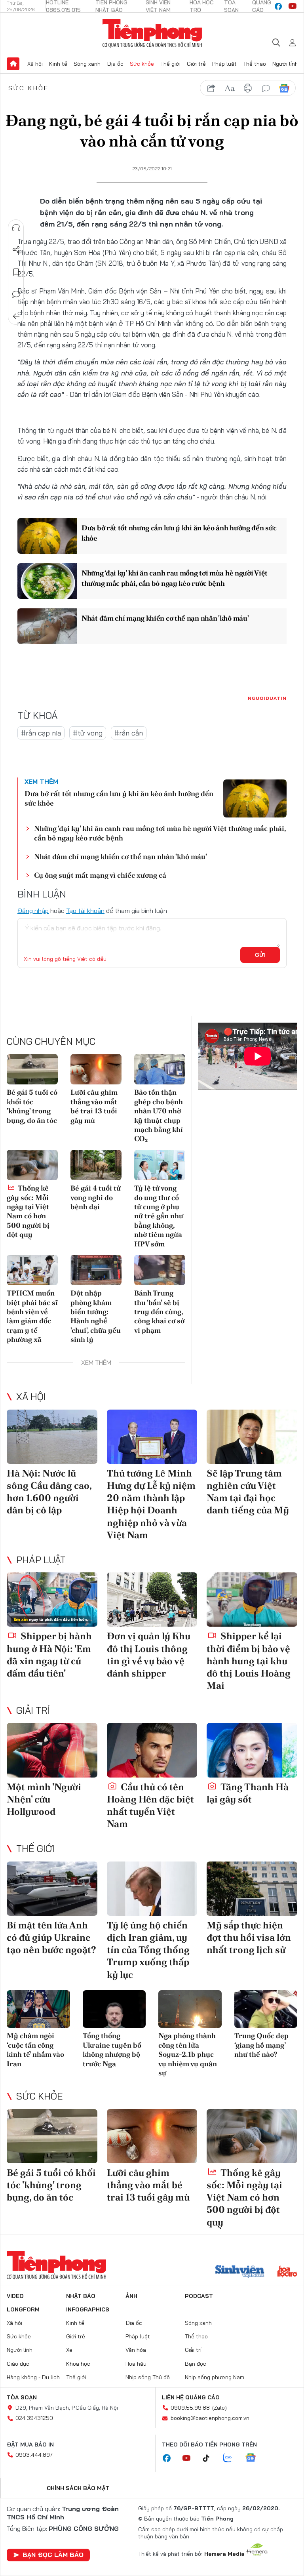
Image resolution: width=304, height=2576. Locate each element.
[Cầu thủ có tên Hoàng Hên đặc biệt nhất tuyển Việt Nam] (152, 1750)
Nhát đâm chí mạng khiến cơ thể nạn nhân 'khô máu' (165, 618)
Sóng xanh (87, 64)
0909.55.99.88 (190, 2408)
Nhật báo (81, 2296)
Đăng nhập (33, 911)
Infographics (88, 2309)
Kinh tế (58, 64)
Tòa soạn (22, 2397)
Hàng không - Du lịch (33, 2377)
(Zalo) (219, 2408)
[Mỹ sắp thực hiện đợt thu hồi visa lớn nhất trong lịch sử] (252, 1889)
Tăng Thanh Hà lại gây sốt (248, 1793)
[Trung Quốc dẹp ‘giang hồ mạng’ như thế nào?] (266, 2009)
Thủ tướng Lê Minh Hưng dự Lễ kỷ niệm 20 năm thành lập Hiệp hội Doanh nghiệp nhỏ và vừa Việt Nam (151, 1504)
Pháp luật (224, 64)
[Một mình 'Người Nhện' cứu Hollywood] (52, 1750)
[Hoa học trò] (287, 2272)
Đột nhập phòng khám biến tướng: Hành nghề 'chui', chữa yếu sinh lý (96, 1316)
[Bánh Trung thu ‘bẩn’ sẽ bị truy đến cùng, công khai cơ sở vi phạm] (160, 1270)
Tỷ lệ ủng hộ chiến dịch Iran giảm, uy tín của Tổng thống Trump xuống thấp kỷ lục (148, 1950)
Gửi (260, 955)
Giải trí (33, 1710)
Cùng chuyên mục (51, 1041)
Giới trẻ (196, 64)
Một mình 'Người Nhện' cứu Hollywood (44, 1799)
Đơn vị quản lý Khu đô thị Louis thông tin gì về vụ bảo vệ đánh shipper (149, 1655)
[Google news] (255, 2458)
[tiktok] (210, 2458)
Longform (23, 2309)
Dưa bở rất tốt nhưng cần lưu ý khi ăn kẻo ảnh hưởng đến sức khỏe (179, 533)
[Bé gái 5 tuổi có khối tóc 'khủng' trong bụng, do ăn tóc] (32, 1069)
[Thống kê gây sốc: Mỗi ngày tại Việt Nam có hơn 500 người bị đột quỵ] (32, 1165)
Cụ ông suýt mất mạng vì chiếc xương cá (100, 875)
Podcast (199, 2296)
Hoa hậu (136, 2364)
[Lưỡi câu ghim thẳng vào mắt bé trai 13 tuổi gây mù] (96, 1069)
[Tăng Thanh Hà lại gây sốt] (252, 1750)
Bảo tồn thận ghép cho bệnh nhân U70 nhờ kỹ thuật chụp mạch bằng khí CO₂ (159, 1115)
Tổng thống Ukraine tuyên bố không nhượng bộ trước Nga (112, 2049)
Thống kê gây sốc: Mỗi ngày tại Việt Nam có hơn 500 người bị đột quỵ (28, 1211)
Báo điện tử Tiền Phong (152, 33)
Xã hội (35, 64)
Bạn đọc (196, 2364)
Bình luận (16, 294)
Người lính (285, 64)
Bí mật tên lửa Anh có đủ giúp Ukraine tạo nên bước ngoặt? (51, 1937)
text (230, 88)
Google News (284, 88)
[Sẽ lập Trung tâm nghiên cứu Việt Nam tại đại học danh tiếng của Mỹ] (252, 1437)
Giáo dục (18, 2364)
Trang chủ (13, 64)
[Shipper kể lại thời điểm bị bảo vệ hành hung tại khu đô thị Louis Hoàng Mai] (252, 1600)
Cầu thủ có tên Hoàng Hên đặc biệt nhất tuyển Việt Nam (150, 1805)
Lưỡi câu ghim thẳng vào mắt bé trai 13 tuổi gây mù (94, 1106)
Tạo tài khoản (85, 911)
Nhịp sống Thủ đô (148, 2377)
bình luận (266, 88)
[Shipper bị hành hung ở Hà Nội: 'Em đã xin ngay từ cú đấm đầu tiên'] (52, 1600)
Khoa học (78, 2364)
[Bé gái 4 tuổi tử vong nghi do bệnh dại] (96, 1165)
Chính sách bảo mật (78, 2488)
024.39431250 (34, 2418)
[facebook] (278, 6)
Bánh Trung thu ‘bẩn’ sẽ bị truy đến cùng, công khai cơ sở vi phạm (159, 1312)
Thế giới (170, 64)
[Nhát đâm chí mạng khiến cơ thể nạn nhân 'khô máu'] (47, 626)
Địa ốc (115, 64)
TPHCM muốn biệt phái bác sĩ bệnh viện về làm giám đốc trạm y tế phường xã (32, 1316)
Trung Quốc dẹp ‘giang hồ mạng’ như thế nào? (261, 2045)
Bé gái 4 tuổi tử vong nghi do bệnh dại (96, 1197)
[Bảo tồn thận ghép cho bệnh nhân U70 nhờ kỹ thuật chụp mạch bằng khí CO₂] (160, 1069)
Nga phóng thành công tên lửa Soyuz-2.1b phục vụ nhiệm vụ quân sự (188, 2054)
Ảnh (131, 2296)
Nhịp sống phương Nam (215, 2377)
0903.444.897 (34, 2455)
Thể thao (255, 64)
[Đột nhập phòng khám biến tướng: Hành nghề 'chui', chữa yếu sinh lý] (96, 1270)
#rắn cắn (129, 733)
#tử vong (88, 733)
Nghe (16, 228)
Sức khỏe (142, 64)
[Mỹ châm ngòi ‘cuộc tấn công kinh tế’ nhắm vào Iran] (38, 2009)
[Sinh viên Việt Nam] (240, 2272)
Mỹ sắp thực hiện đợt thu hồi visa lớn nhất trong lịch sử (249, 1937)
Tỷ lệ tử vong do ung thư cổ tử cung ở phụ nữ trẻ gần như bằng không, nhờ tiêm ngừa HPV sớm (159, 1216)
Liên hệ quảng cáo (191, 2397)
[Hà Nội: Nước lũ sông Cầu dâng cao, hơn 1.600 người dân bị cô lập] (52, 1437)
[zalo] (232, 2458)
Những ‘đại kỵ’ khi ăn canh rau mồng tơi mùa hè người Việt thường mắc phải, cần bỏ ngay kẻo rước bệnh (175, 578)
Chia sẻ (16, 250)
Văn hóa (136, 2350)
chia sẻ (211, 88)
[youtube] (293, 6)
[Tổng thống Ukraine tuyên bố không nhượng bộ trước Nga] (114, 2009)
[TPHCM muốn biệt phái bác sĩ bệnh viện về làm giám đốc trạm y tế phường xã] (32, 1270)
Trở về (16, 316)
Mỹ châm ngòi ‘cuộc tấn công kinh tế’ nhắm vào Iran (35, 2049)
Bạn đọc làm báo (53, 2555)
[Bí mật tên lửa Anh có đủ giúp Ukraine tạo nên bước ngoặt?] (52, 1889)
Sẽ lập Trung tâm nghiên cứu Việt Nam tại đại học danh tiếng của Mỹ (248, 1492)
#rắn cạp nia (41, 733)
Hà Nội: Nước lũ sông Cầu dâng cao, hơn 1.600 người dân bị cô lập (49, 1492)
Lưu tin (16, 272)
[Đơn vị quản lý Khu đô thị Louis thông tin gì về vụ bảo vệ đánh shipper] (152, 1600)
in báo (248, 88)
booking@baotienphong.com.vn (210, 2418)
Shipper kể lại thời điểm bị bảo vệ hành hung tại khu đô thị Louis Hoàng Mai (249, 1661)
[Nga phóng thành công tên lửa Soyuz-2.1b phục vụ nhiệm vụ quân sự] (190, 2009)
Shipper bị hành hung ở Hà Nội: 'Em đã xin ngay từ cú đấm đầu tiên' (49, 1655)
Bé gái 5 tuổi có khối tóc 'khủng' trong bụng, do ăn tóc (32, 1106)
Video (15, 2296)
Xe (69, 2350)
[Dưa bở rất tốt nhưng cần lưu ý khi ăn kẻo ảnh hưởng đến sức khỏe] (47, 536)
